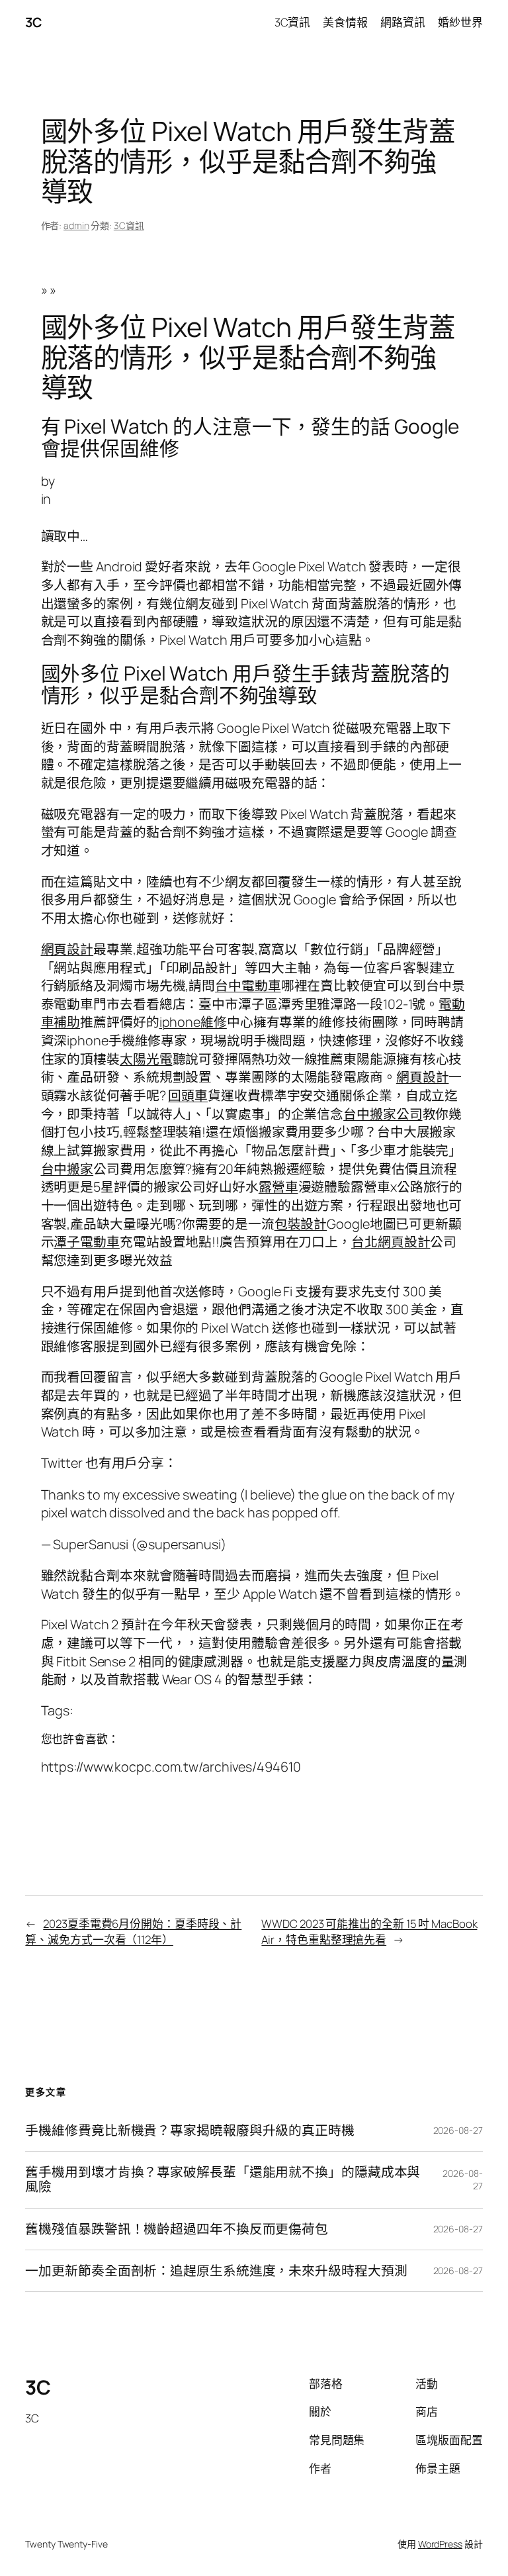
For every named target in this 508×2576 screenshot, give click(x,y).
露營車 (278, 1187)
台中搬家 (67, 1169)
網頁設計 (67, 949)
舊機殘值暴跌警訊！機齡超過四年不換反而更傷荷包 (177, 2229)
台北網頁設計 (391, 1242)
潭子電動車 (87, 1242)
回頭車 (188, 1095)
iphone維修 (193, 1022)
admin (76, 225)
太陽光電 (146, 1059)
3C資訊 (129, 225)
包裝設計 (301, 1224)
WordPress (440, 2544)
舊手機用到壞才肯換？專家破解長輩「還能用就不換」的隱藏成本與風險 (223, 2179)
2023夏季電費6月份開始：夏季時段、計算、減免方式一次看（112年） (133, 1932)
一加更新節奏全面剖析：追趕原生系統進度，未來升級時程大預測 (216, 2271)
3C (33, 22)
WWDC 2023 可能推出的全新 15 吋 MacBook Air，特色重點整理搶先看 (369, 1932)
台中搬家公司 (383, 1114)
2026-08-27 (458, 2130)
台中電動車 (248, 985)
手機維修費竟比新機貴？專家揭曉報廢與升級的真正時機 (190, 2130)
